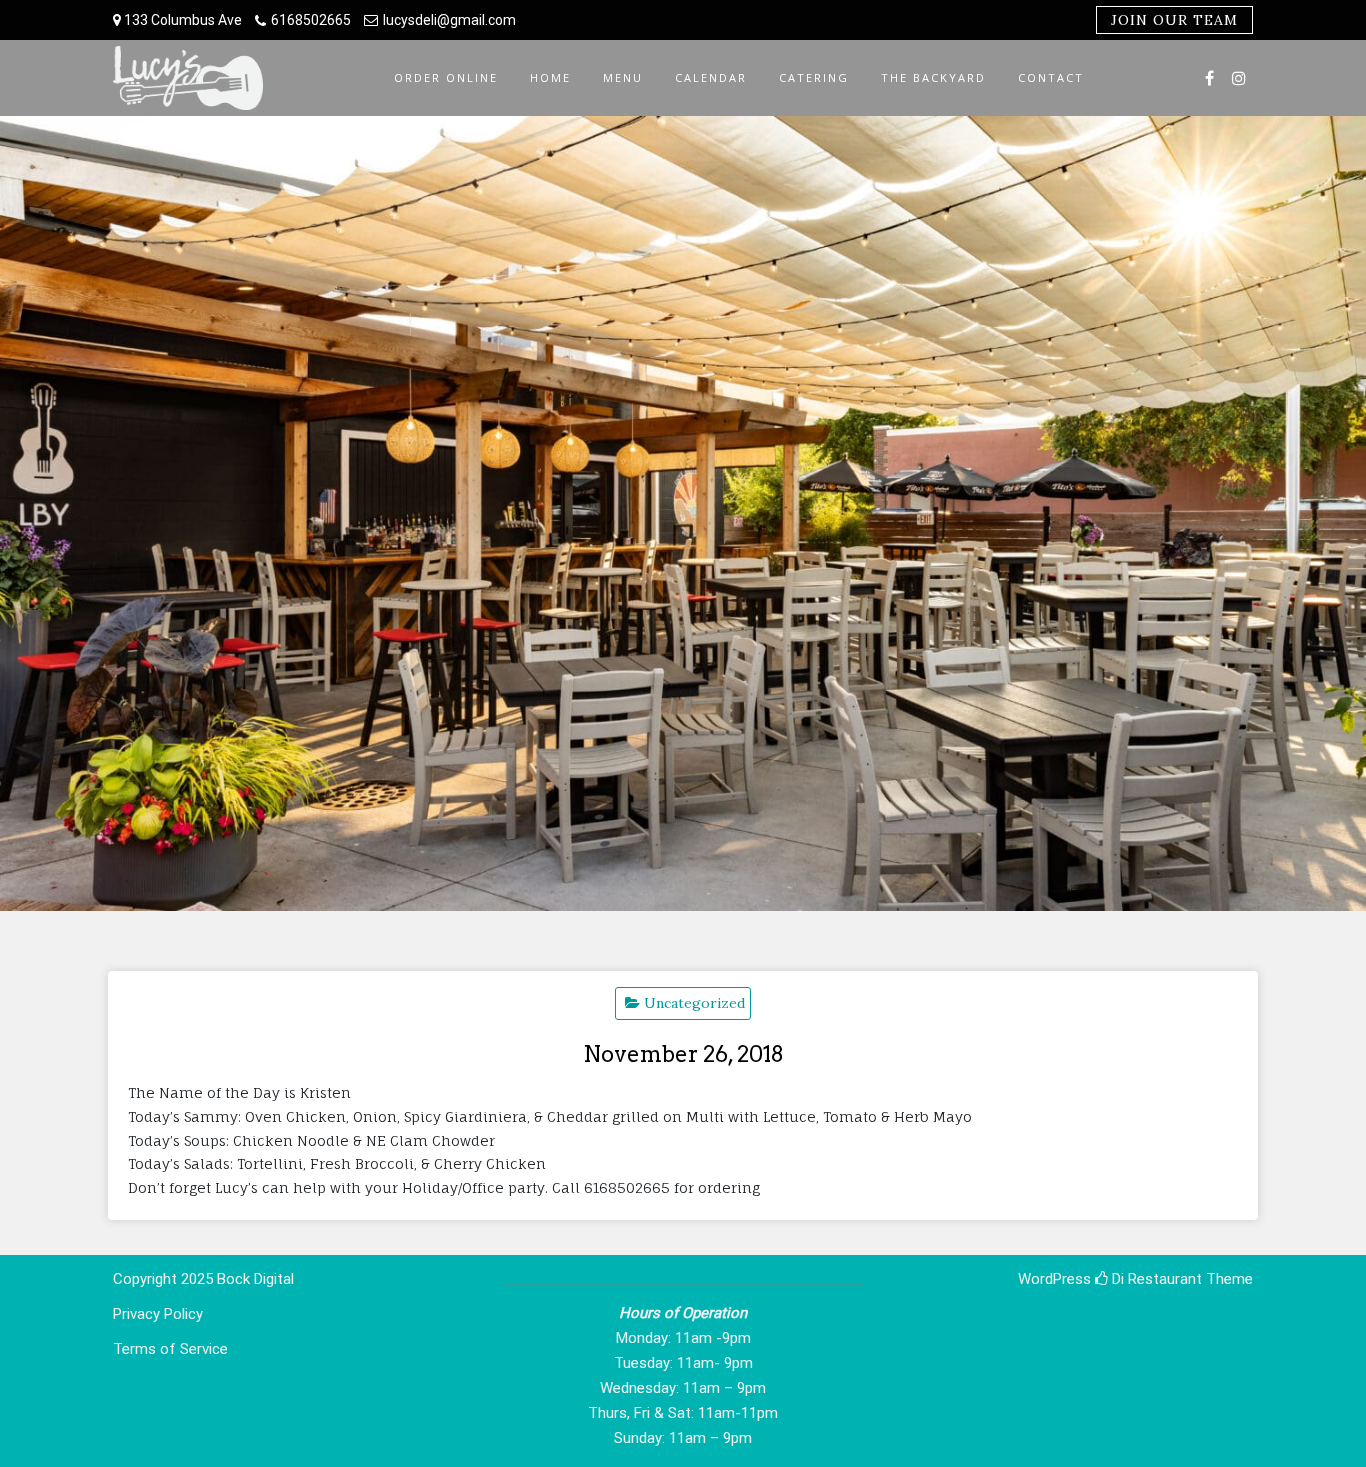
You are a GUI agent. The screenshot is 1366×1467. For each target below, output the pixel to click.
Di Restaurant (1155, 1279)
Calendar (711, 77)
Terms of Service (170, 1349)
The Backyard (933, 77)
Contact (1051, 77)
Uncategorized (694, 1003)
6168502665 (311, 20)
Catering (814, 77)
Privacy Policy (158, 1314)
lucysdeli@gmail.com (449, 20)
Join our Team (1174, 20)
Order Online (446, 77)
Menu (623, 77)
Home (550, 77)
